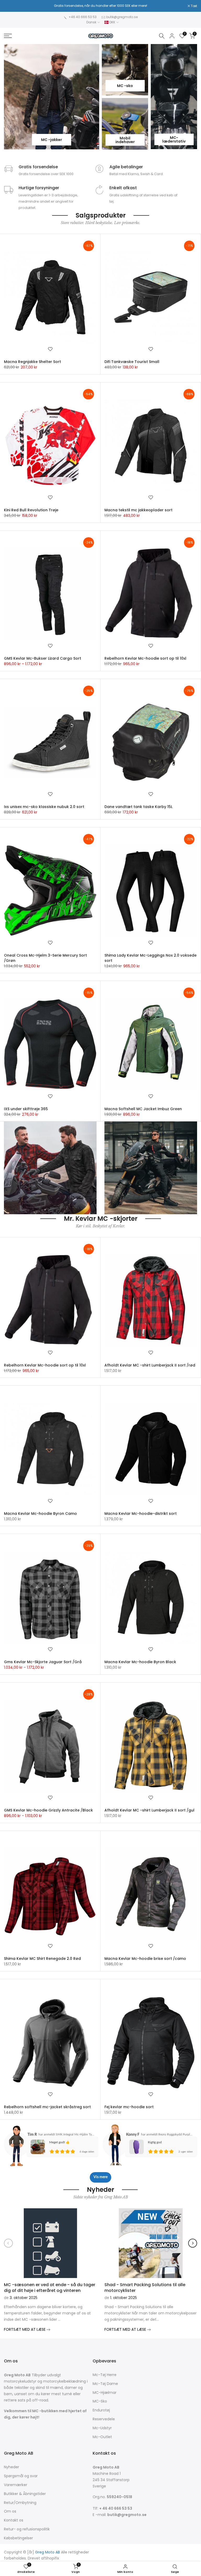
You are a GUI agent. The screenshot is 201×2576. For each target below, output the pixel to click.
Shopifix (52, 2558)
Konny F (133, 2135)
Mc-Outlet (102, 2437)
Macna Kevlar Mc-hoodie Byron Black (140, 1662)
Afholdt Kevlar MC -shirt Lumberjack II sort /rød (150, 1365)
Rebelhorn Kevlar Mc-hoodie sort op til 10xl (145, 658)
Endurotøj (101, 2410)
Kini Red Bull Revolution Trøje (31, 510)
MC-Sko (100, 2401)
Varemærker (16, 2485)
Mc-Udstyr (102, 2428)
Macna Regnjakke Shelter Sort (32, 362)
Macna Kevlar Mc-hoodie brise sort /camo (145, 1959)
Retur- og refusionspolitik (27, 2529)
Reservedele (104, 2419)
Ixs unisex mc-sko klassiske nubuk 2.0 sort (44, 807)
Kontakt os (14, 2520)
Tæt (10, 6)
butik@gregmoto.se (122, 17)
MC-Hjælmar (105, 2393)
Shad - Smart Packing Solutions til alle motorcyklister (145, 2287)
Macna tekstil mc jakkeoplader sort (138, 510)
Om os (10, 2511)
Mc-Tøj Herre (105, 2375)
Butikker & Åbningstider (25, 2494)
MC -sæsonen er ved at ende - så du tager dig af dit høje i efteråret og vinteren (50, 2287)
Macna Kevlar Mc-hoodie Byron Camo (40, 1514)
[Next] (193, 2243)
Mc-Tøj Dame (105, 2384)
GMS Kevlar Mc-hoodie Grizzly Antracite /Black (48, 1810)
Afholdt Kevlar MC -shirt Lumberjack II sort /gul (149, 1810)
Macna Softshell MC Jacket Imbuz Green (143, 1109)
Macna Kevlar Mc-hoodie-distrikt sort (141, 1514)
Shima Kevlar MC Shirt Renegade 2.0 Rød (42, 1959)
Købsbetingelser (18, 2538)
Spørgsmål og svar (21, 2476)
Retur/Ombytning (20, 2503)
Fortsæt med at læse (25, 2329)
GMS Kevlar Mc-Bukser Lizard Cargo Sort (43, 658)
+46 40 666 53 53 (83, 17)
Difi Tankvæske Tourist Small (132, 362)
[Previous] (8, 2243)
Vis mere (100, 2177)
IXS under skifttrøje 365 (26, 1109)
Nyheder (12, 2467)
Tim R (32, 2135)
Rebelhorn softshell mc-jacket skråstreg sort (47, 2107)
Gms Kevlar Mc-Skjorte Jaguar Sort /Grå (43, 1662)
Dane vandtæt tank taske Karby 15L (138, 807)
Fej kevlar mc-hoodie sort (129, 2107)
